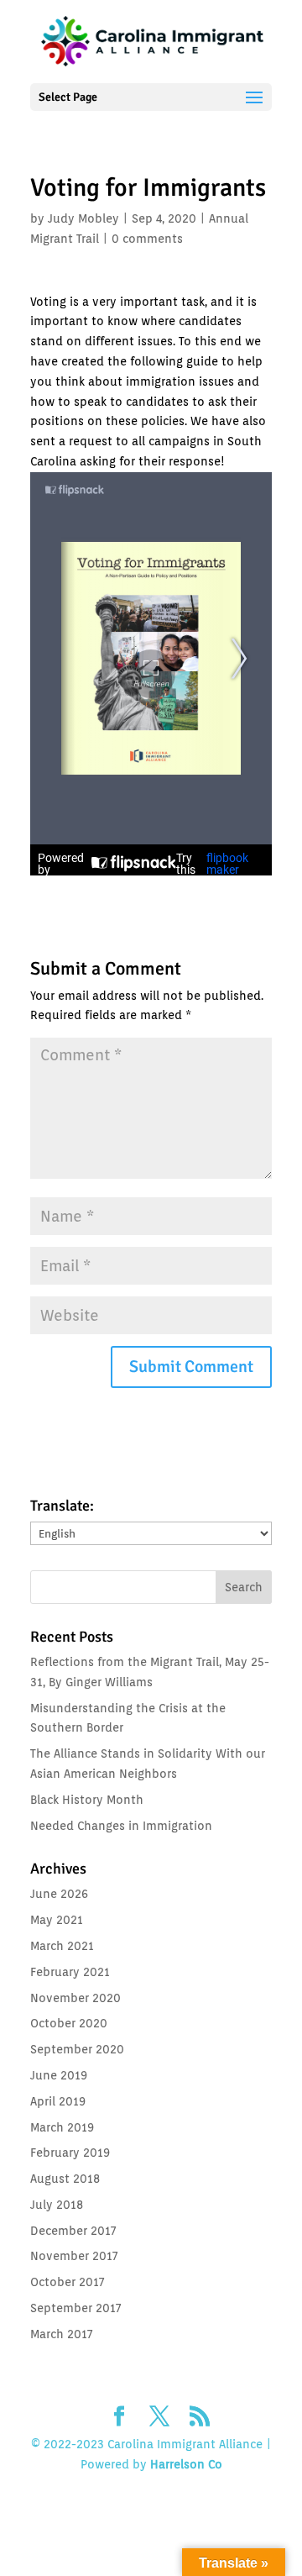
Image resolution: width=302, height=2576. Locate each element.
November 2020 (75, 1998)
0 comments (147, 239)
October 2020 (69, 2023)
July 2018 (57, 2205)
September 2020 (77, 2049)
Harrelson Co (186, 2464)
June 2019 (59, 2075)
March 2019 (62, 2127)
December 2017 (73, 2231)
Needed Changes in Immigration (121, 1826)
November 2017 (74, 2256)
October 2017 (67, 2282)
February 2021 (70, 1972)
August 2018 (65, 2179)
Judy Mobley (83, 218)
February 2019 (70, 2153)
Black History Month (87, 1800)
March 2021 (62, 1946)
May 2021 (57, 1920)
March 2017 (61, 2334)
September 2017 (75, 2308)
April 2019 (58, 2101)
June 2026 (59, 1894)
